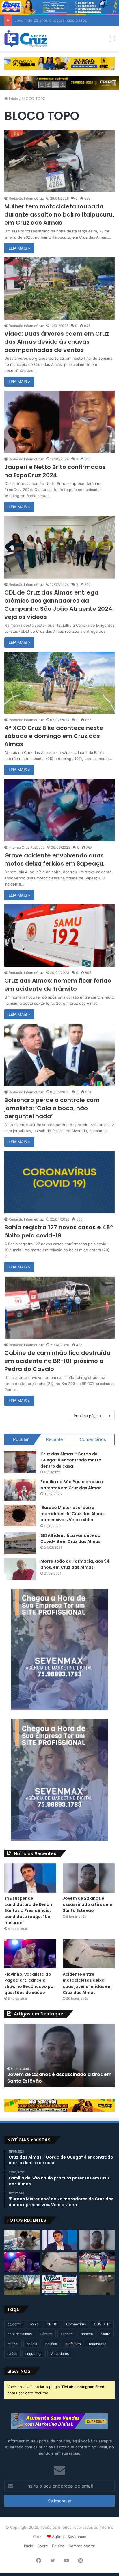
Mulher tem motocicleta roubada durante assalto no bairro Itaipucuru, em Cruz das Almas (59, 214)
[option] (59, 2055)
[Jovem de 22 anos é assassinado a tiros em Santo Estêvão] (89, 1878)
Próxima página (87, 1416)
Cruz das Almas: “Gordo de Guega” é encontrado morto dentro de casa (71, 1460)
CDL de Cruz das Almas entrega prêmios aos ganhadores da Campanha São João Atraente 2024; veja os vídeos (59, 605)
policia (32, 2344)
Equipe (58, 2546)
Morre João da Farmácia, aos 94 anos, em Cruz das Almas (75, 1564)
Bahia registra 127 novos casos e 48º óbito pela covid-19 (59, 1231)
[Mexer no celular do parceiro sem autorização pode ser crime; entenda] (22, 2240)
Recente (54, 1439)
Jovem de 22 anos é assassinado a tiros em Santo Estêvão (88, 1904)
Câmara (46, 2334)
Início (13, 99)
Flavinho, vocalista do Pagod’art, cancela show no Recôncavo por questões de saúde (30, 1983)
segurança (34, 2354)
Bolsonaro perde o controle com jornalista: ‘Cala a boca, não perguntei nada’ (52, 1108)
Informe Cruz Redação (27, 847)
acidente (15, 2324)
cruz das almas (20, 2334)
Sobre (43, 2546)
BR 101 (52, 2324)
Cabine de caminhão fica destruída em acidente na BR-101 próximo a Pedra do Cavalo (57, 1361)
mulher (13, 2344)
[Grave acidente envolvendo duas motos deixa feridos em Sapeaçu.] (59, 810)
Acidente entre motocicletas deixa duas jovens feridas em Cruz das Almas (87, 1983)
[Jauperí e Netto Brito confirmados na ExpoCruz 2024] (59, 422)
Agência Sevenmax (69, 2537)
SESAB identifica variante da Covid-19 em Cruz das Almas (70, 1538)
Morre (106, 2334)
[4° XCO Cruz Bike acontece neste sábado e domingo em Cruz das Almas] (59, 683)
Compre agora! (82, 2546)
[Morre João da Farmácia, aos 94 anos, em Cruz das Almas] (20, 1569)
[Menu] (112, 41)
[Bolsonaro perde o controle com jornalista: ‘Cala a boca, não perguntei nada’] (59, 1055)
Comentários (93, 1439)
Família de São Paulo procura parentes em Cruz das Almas (72, 1485)
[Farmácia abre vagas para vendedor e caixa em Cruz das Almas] (59, 2285)
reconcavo (98, 2344)
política (51, 2344)
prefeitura (73, 2344)
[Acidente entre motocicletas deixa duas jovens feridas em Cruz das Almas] (89, 1954)
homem (87, 2334)
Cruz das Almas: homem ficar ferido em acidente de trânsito (58, 985)
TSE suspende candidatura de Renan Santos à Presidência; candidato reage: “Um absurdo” (28, 1910)
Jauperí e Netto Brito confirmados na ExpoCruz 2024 (55, 471)
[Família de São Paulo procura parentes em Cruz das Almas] (20, 1490)
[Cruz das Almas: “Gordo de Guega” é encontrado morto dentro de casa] (20, 1462)
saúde (12, 2354)
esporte (67, 2334)
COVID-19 (102, 2324)
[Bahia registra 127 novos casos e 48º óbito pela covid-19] (59, 1182)
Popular (21, 1439)
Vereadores (60, 2354)
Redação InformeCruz (26, 198)
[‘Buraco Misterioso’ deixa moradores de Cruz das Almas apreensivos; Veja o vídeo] (20, 1516)
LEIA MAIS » (19, 248)
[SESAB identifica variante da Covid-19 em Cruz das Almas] (20, 1543)
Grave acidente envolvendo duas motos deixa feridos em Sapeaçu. (54, 859)
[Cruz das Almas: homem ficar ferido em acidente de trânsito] (59, 936)
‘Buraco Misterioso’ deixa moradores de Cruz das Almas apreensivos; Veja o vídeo (72, 1514)
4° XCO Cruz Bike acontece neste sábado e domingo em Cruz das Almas (54, 736)
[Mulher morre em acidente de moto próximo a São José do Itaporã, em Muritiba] (97, 2285)
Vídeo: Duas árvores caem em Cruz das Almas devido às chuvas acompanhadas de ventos (57, 342)
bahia (34, 2324)
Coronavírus (76, 2324)
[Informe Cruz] (26, 39)
